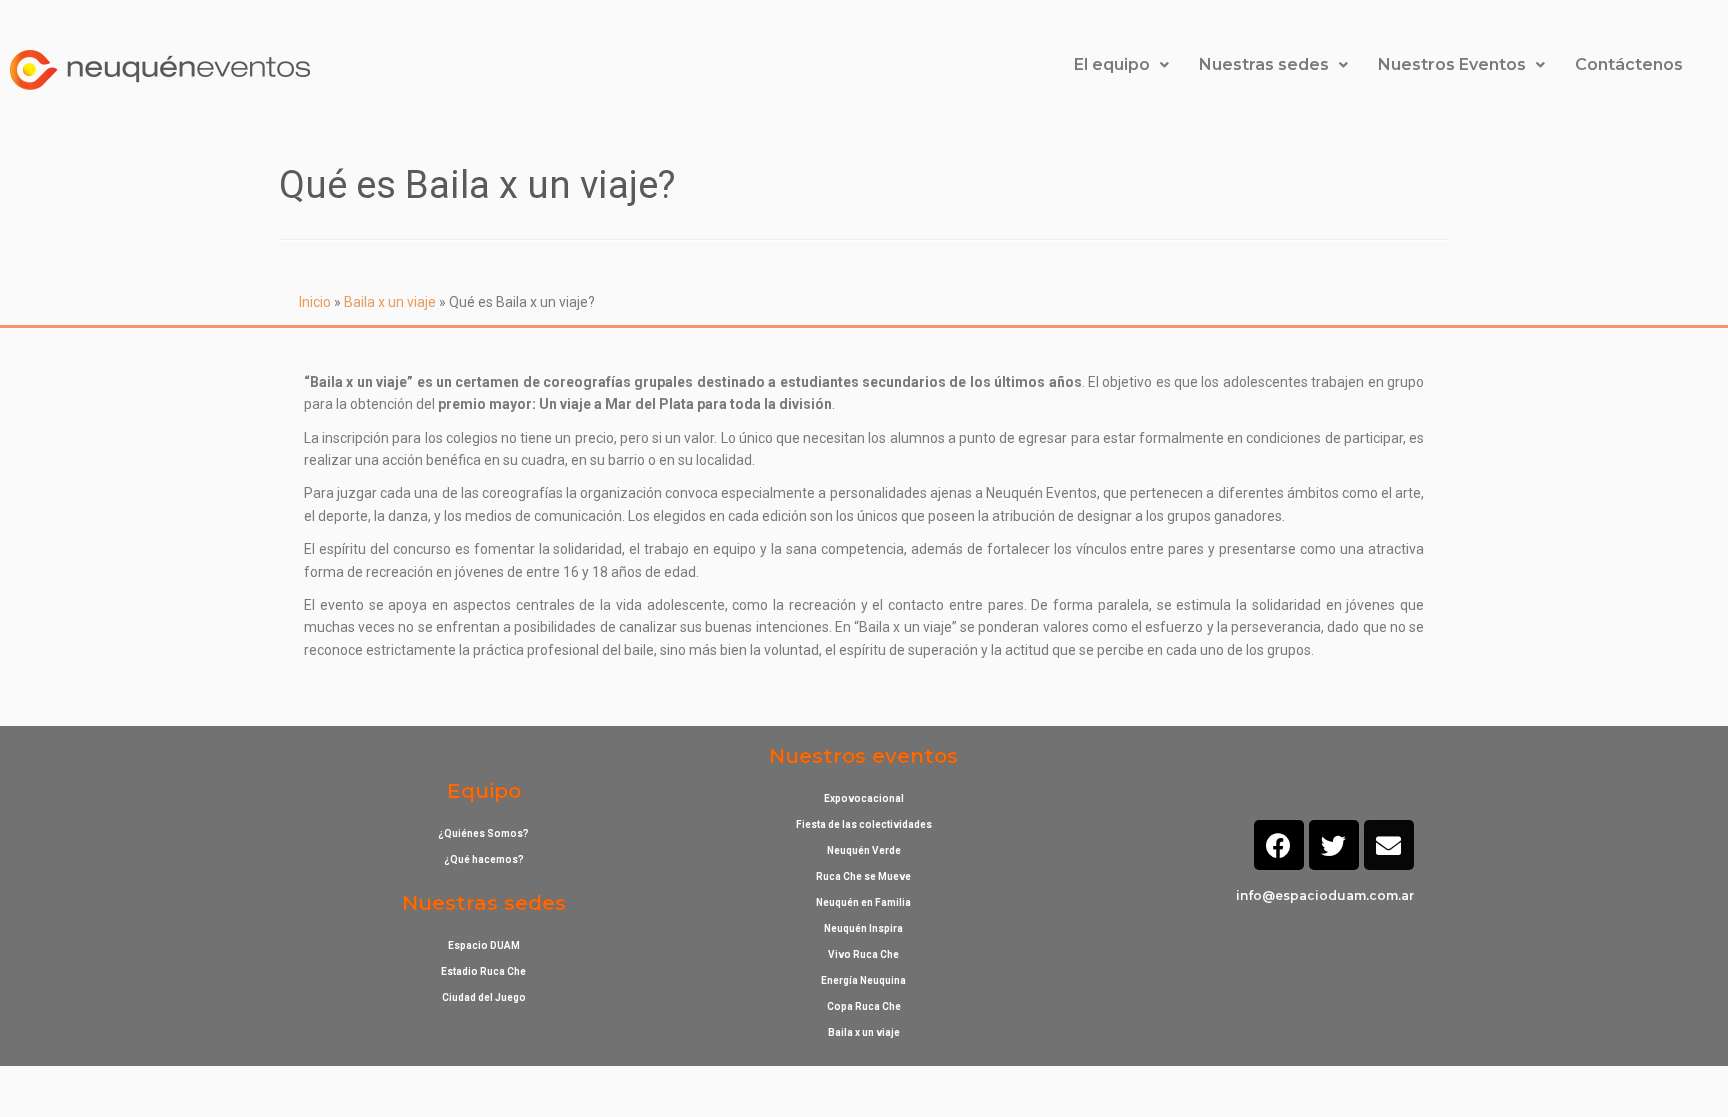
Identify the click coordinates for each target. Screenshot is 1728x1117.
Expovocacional (864, 798)
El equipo (1112, 64)
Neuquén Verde (864, 850)
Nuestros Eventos (1452, 64)
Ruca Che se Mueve (863, 876)
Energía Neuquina (863, 980)
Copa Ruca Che (864, 1006)
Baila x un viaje (390, 302)
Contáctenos (1629, 64)
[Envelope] (1389, 845)
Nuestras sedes (1264, 64)
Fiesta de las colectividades (864, 824)
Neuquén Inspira (863, 928)
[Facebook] (1279, 845)
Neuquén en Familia (863, 902)
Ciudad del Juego (484, 997)
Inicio (315, 302)
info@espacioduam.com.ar (1325, 895)
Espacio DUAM (484, 945)
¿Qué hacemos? (484, 859)
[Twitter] (1334, 845)
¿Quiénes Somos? (483, 833)
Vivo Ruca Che (863, 954)
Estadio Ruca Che (483, 971)
